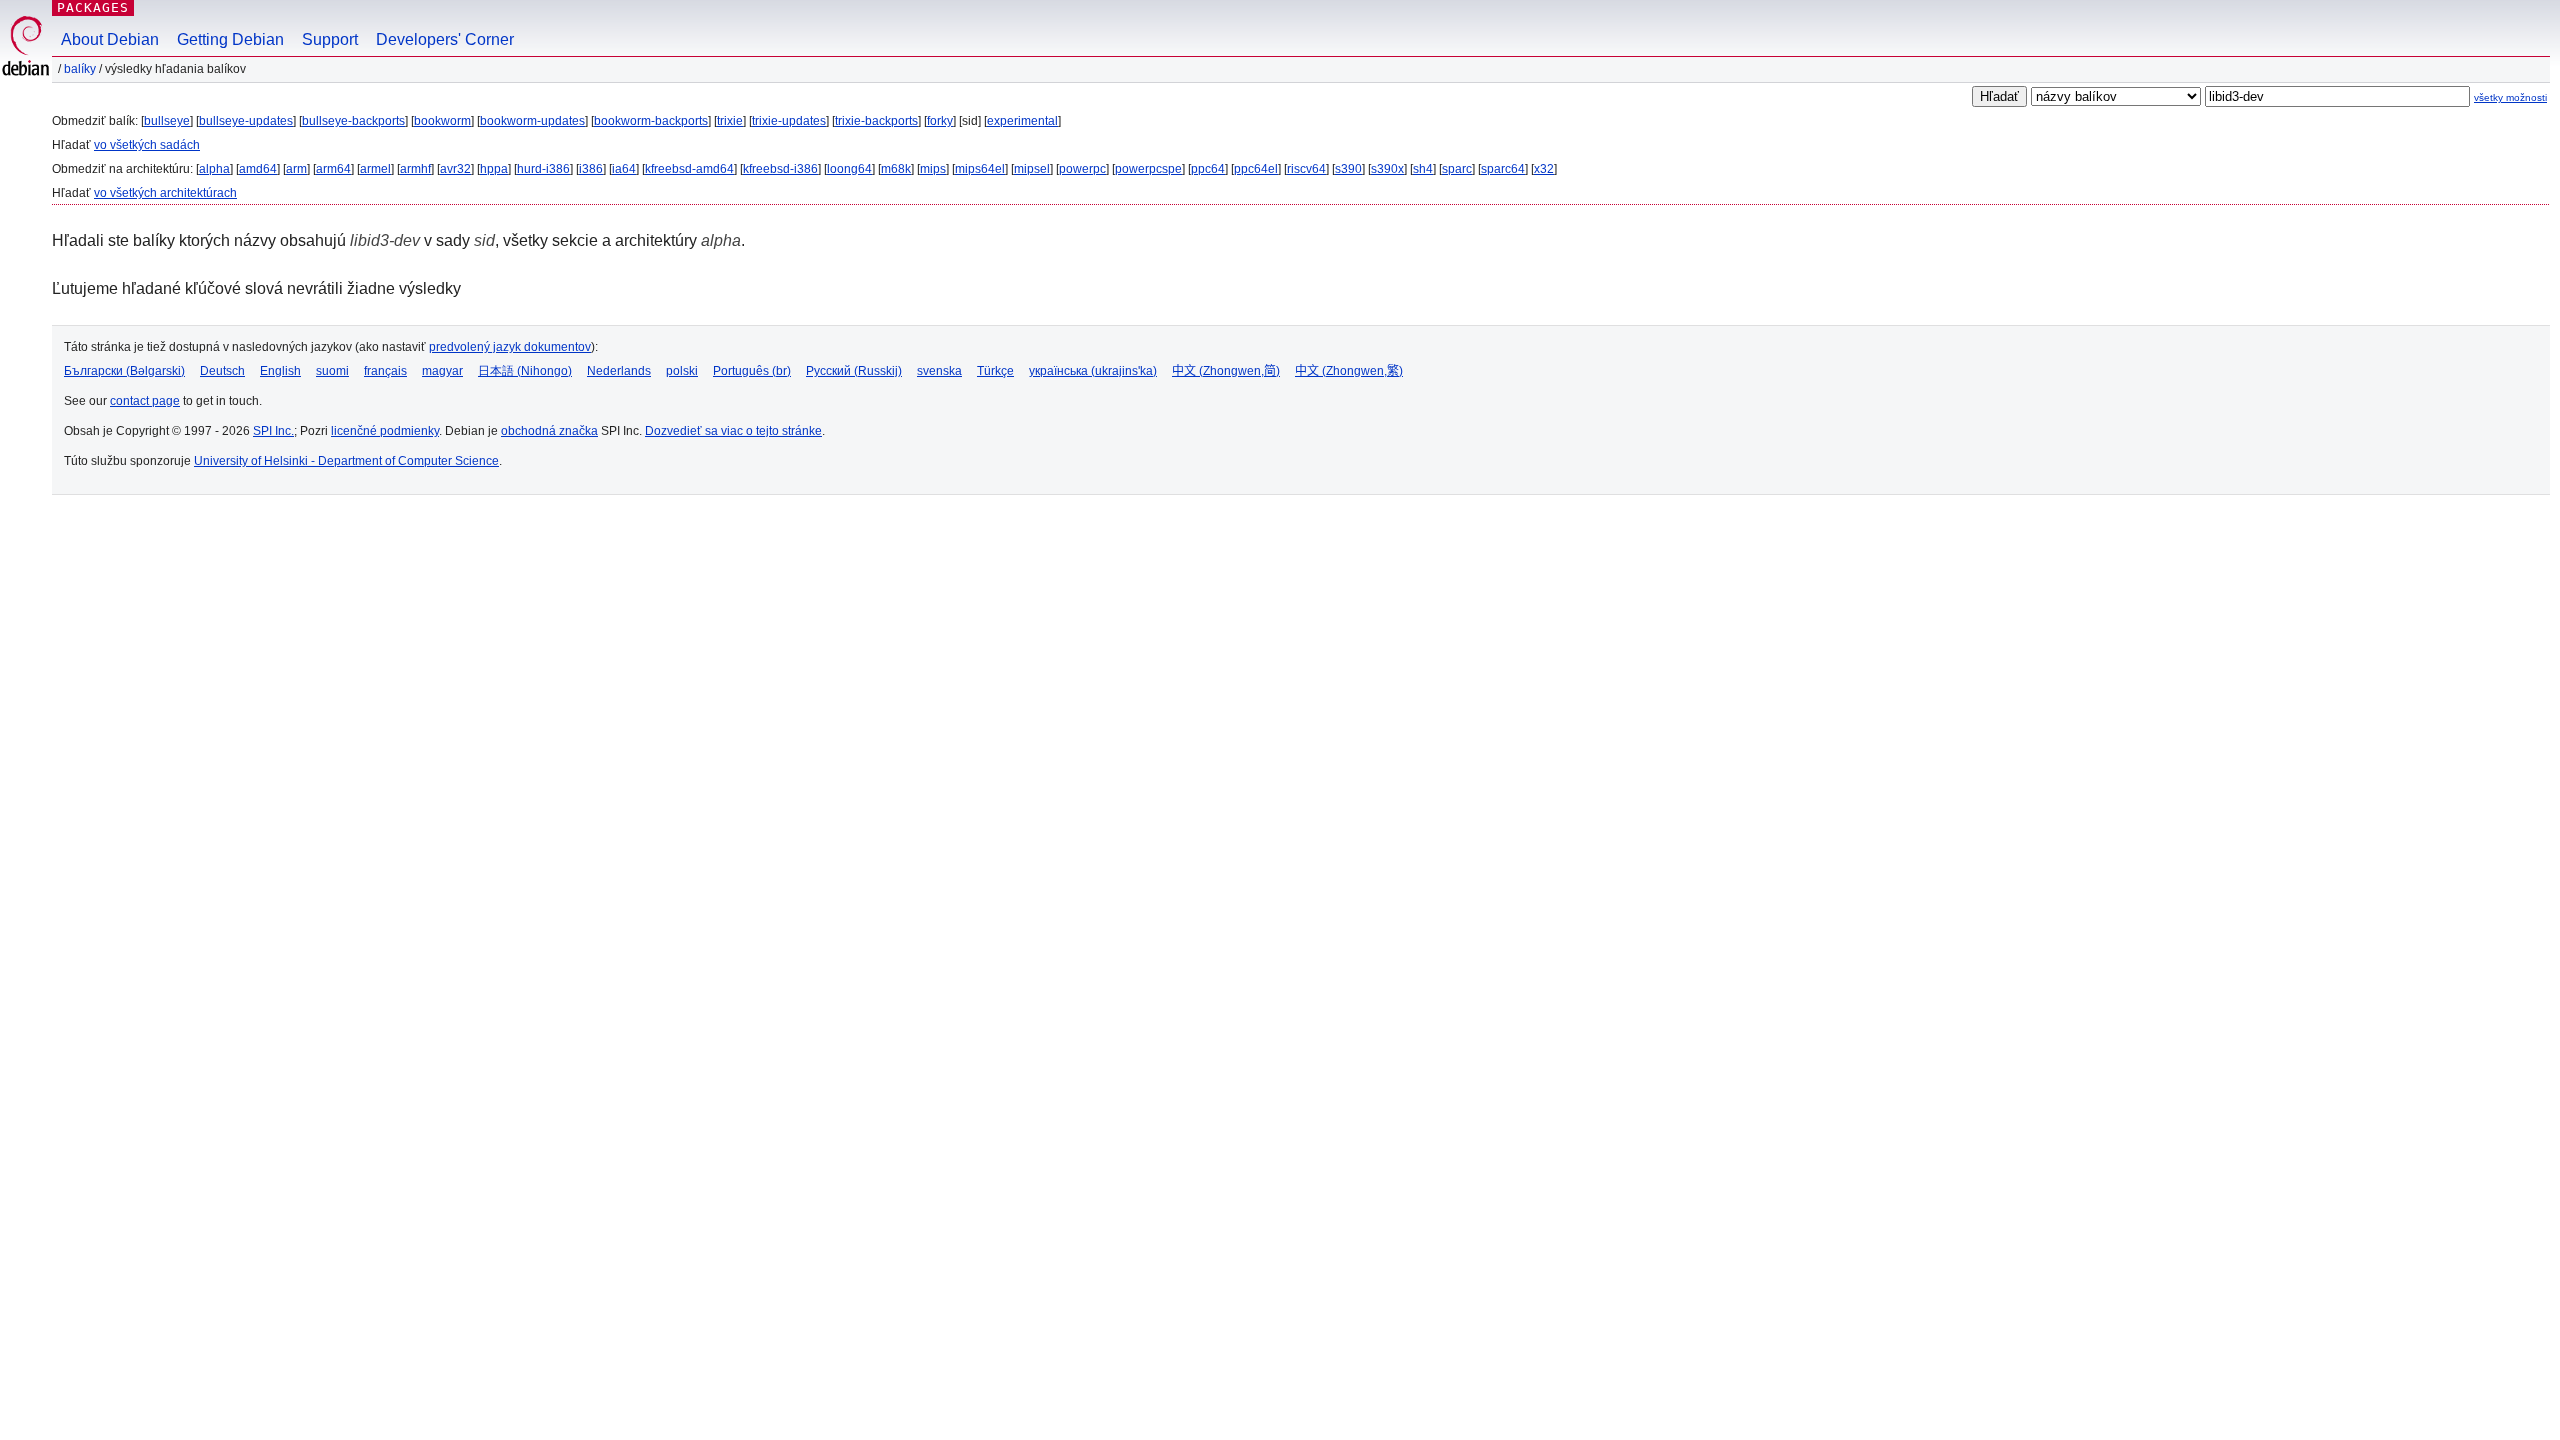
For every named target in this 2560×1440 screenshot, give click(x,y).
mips (933, 169)
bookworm (442, 121)
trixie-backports (876, 121)
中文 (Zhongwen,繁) (1349, 371)
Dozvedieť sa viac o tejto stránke (733, 431)
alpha (214, 169)
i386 (591, 169)
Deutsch (222, 371)
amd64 (258, 169)
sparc (1457, 169)
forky (940, 121)
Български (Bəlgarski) (124, 371)
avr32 (455, 169)
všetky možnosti (2510, 97)
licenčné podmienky (385, 431)
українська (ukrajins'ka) (1093, 371)
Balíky (80, 69)
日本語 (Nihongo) (525, 371)
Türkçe (995, 371)
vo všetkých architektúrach (165, 193)
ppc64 (1208, 169)
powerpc (1082, 169)
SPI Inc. (273, 431)
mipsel (1032, 169)
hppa (494, 169)
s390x (1387, 169)
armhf (415, 169)
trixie (730, 121)
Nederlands (619, 371)
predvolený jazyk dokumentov (510, 347)
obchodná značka (549, 431)
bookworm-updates (532, 121)
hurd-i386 (543, 169)
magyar (442, 371)
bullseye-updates (246, 121)
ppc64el (1256, 169)
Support (330, 39)
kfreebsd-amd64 (689, 169)
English (280, 371)
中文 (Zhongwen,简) (1226, 371)
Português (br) (752, 371)
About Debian (110, 39)
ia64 (624, 169)
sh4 (1423, 169)
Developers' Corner (445, 39)
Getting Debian (230, 39)
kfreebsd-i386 (780, 169)
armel (375, 169)
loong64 (849, 169)
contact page (145, 401)
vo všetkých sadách (147, 145)
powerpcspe (1148, 169)
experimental (1022, 121)
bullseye (167, 121)
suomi (332, 371)
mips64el (980, 169)
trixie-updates (789, 121)
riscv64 (1306, 169)
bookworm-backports (651, 121)
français (385, 371)
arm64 (333, 169)
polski (682, 371)
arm (296, 169)
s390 (1348, 169)
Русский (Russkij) (854, 371)
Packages (93, 7)
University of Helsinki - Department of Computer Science (346, 461)
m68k (896, 169)
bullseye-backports (353, 121)
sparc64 (1503, 169)
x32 (1544, 169)
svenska (939, 371)
